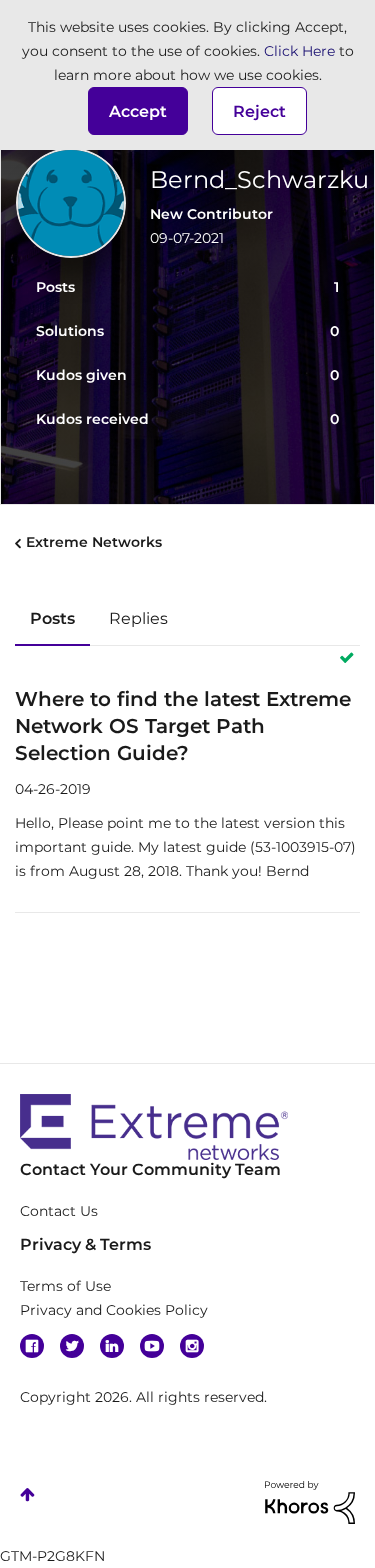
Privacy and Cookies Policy (114, 1310)
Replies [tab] (138, 618)
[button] (138, 111)
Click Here (299, 51)
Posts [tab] (52, 618)
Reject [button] (259, 111)
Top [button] (27, 1494)
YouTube (152, 1346)
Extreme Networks (94, 542)
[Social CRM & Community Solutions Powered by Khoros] (310, 1501)
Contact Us (59, 1211)
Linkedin (112, 1346)
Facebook (32, 1346)
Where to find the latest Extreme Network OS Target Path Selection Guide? (183, 726)
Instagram (192, 1346)
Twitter (72, 1346)
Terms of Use (65, 1286)
